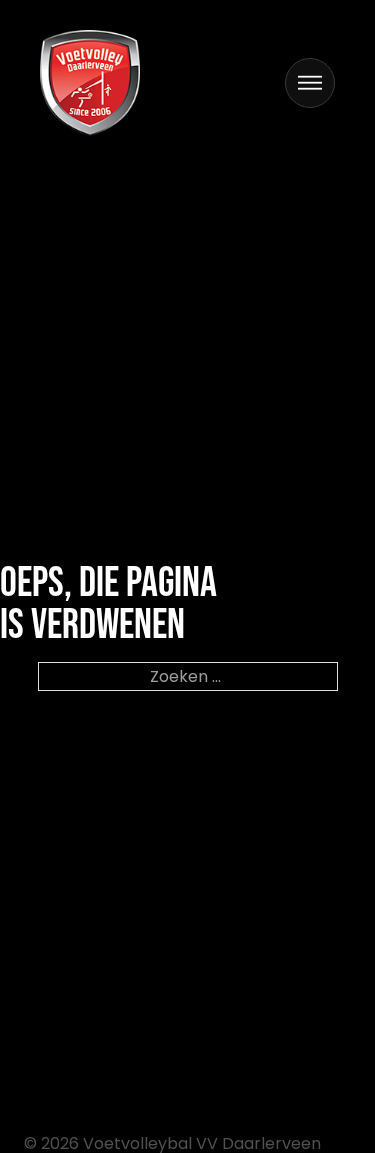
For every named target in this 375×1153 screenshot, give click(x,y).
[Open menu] (310, 83)
